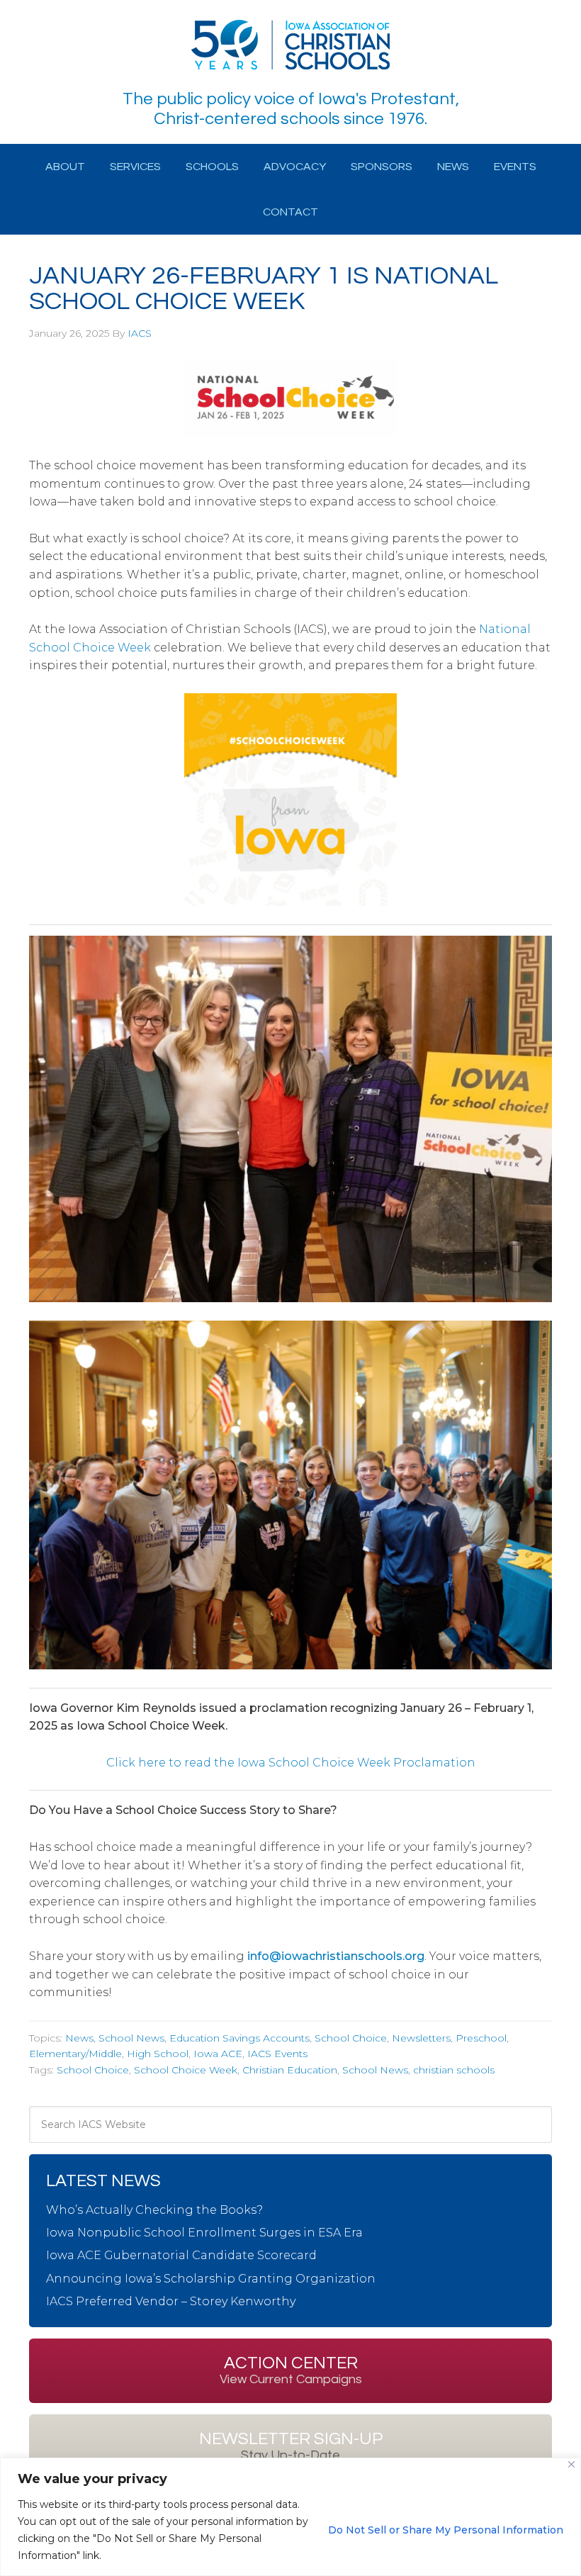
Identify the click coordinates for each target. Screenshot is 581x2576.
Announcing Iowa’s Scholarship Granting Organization (211, 2279)
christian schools (454, 2070)
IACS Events (277, 2054)
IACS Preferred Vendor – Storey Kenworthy (171, 2301)
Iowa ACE (218, 2054)
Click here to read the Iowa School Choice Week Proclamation (291, 1763)
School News (131, 2038)
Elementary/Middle (75, 2054)
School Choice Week (186, 2070)
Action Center (291, 2370)
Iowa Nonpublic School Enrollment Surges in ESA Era (204, 2233)
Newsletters (421, 2038)
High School (158, 2054)
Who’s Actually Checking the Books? (154, 2210)
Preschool (481, 2038)
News (79, 2038)
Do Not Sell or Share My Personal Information (446, 2530)
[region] (290, 2517)
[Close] (571, 2464)
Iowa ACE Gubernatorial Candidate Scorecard (181, 2255)
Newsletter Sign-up (291, 2446)
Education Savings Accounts (239, 2038)
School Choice (351, 2038)
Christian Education (290, 2070)
